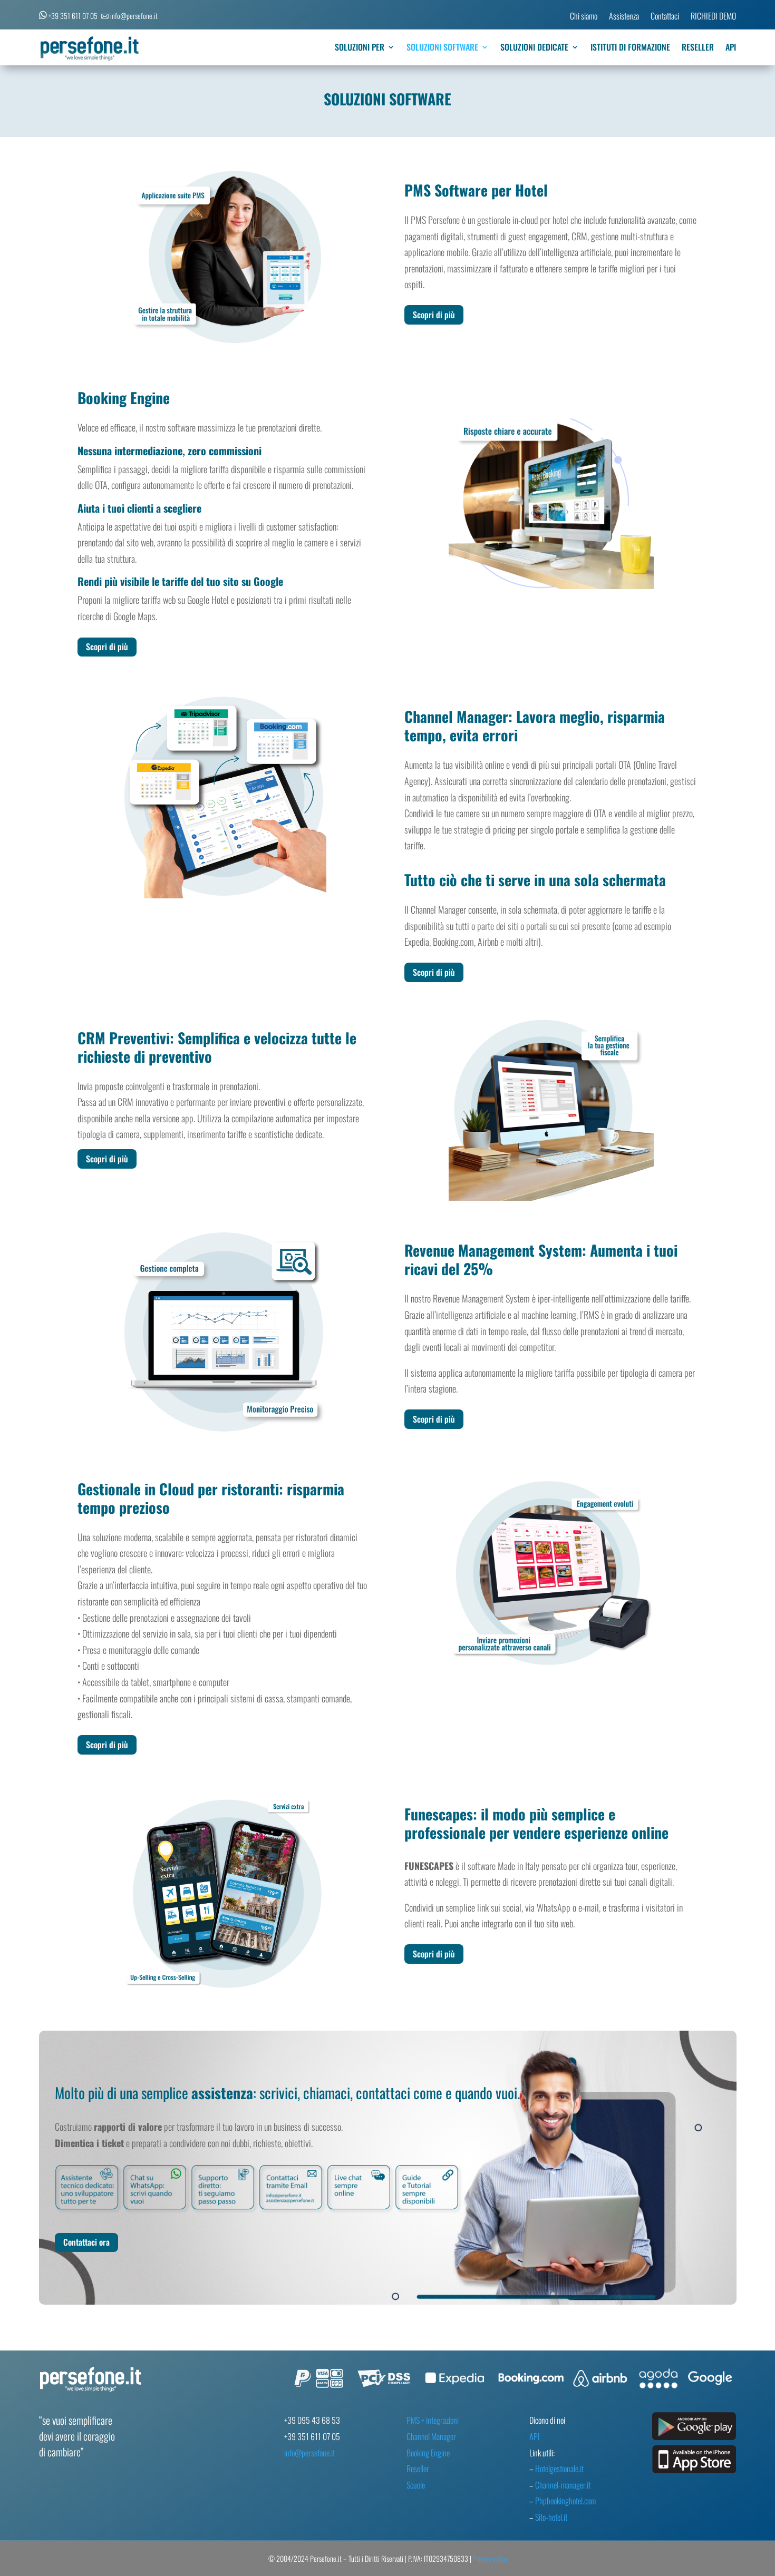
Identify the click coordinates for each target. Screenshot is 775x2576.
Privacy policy (490, 2558)
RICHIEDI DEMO (713, 17)
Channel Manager (431, 2436)
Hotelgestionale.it (559, 2469)
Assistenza (624, 17)
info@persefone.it (309, 2453)
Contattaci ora (86, 2242)
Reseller (418, 2469)
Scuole (416, 2485)
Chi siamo (584, 17)
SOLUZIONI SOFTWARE (442, 48)
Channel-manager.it (563, 2485)
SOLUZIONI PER (360, 48)
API (731, 48)
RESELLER (698, 48)
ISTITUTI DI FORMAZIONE (630, 48)
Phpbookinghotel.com (565, 2501)
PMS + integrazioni (433, 2420)
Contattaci (665, 17)
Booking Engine (428, 2453)
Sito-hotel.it (551, 2517)
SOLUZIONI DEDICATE (534, 48)
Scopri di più (434, 315)
